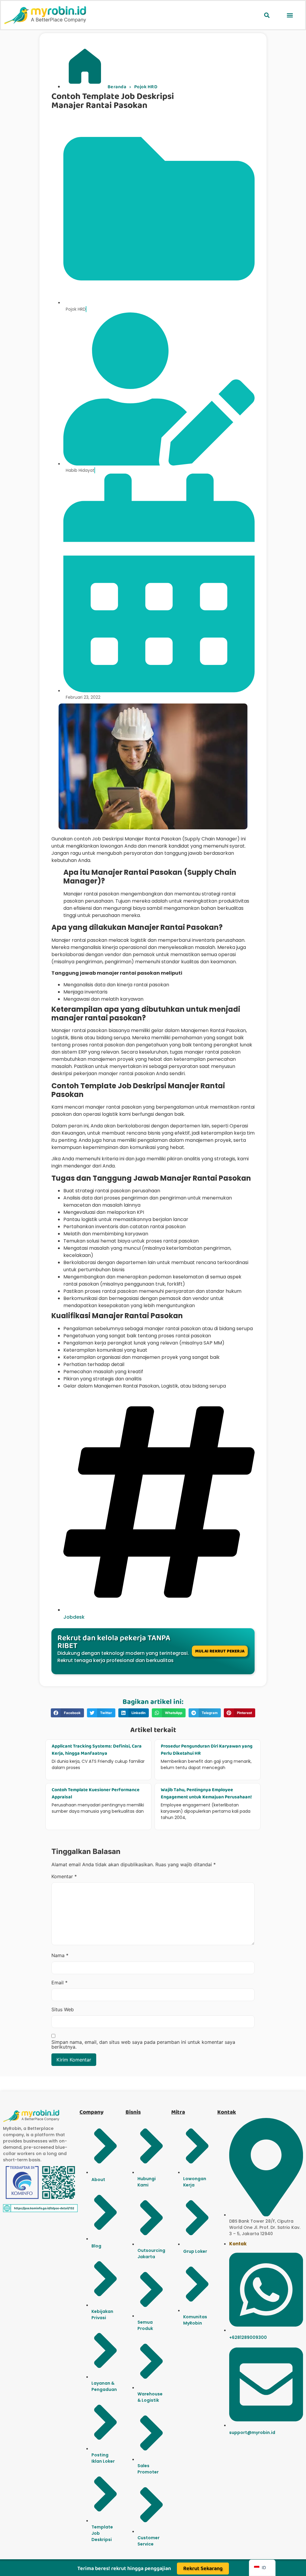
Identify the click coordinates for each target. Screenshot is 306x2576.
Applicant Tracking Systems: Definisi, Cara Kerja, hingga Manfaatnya (97, 1750)
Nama (60, 1955)
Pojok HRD (146, 87)
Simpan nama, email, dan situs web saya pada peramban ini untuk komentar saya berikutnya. (143, 2044)
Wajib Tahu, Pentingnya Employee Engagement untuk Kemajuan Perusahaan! (206, 1793)
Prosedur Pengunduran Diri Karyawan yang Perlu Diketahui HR (207, 1750)
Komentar (64, 1876)
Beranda (117, 87)
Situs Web (63, 2009)
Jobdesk (74, 1617)
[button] (267, 15)
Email (59, 1983)
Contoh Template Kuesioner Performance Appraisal (96, 1793)
